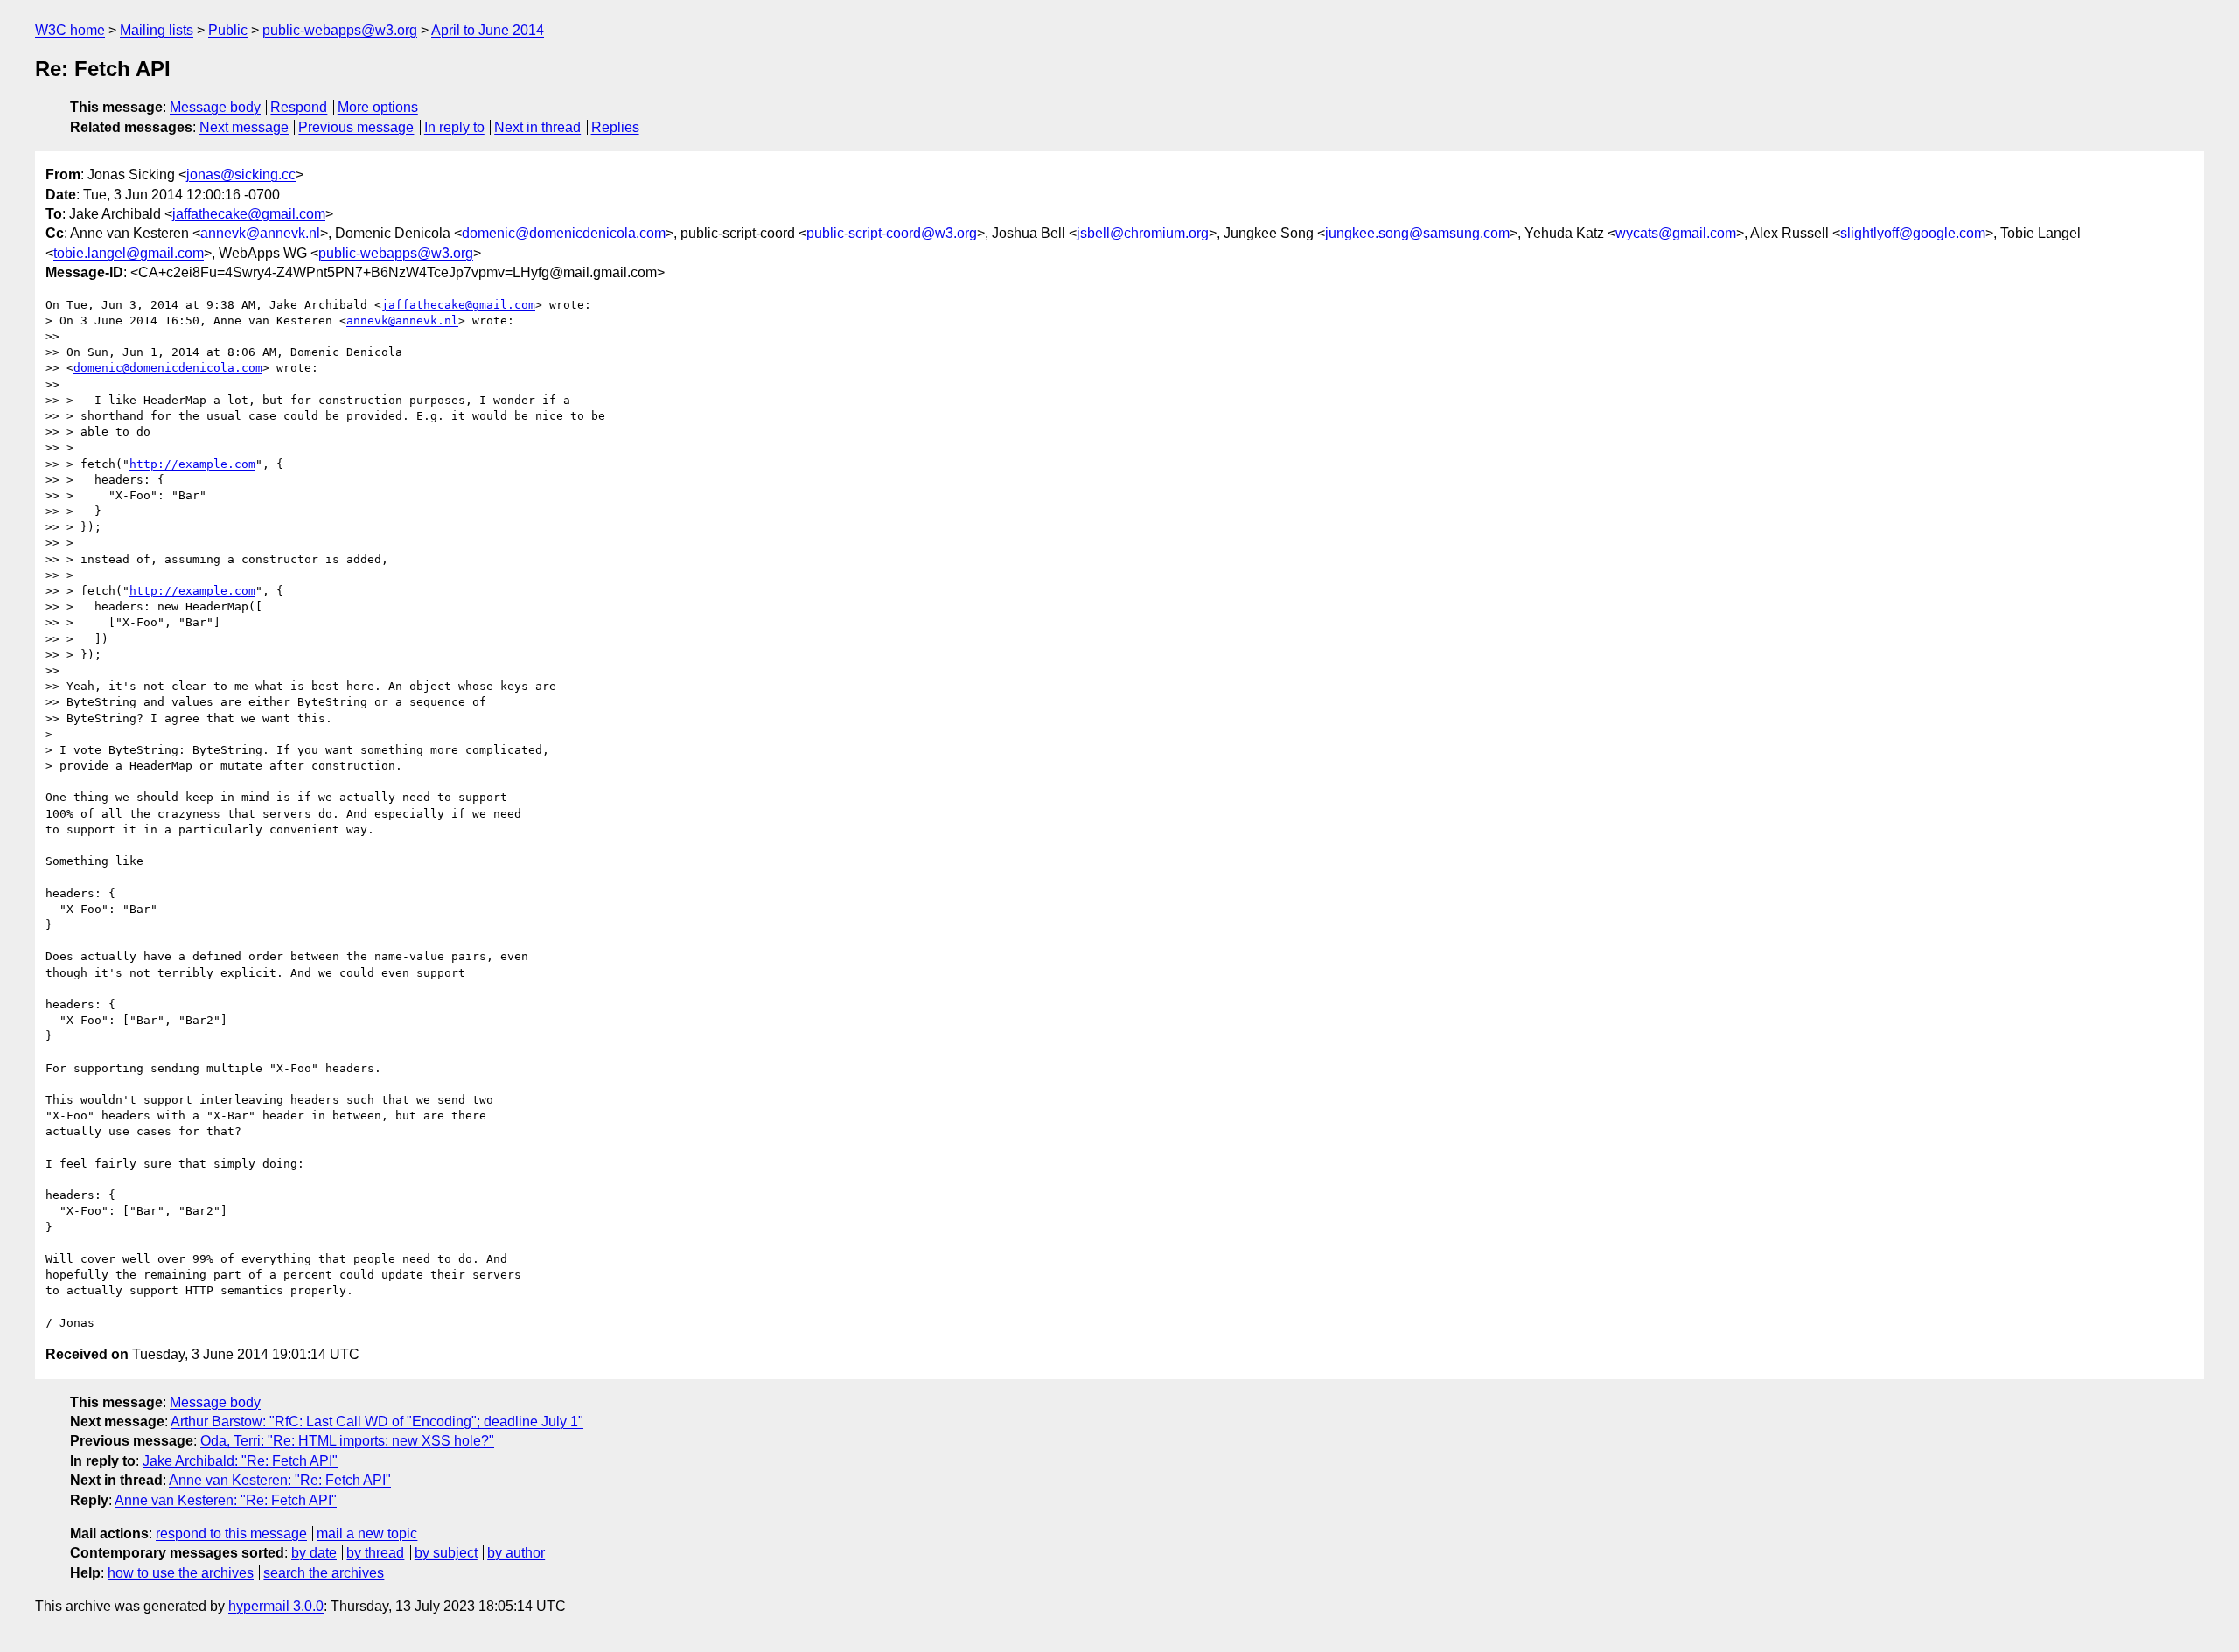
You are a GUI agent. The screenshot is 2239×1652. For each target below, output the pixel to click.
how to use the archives (181, 1573)
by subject (446, 1553)
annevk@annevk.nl (260, 233)
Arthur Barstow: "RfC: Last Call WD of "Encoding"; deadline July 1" (377, 1422)
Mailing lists (157, 30)
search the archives (324, 1573)
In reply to (454, 127)
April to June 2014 (488, 30)
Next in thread (537, 127)
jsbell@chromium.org (1143, 233)
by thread (375, 1553)
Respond (299, 107)
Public (228, 30)
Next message (244, 127)
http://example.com (192, 464)
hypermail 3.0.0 (276, 1606)
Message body (215, 107)
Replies (615, 127)
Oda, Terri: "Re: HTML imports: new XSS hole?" (347, 1441)
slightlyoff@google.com (1913, 233)
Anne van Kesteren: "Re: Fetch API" (280, 1480)
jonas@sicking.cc (241, 174)
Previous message (356, 127)
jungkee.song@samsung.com (1417, 233)
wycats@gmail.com (1676, 233)
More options (378, 107)
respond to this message (231, 1534)
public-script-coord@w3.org (892, 233)
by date (314, 1553)
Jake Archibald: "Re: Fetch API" (240, 1461)
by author (516, 1553)
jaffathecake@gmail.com (249, 214)
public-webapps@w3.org (340, 30)
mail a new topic (367, 1534)
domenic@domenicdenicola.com (564, 233)
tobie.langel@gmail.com (129, 253)
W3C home (70, 30)
